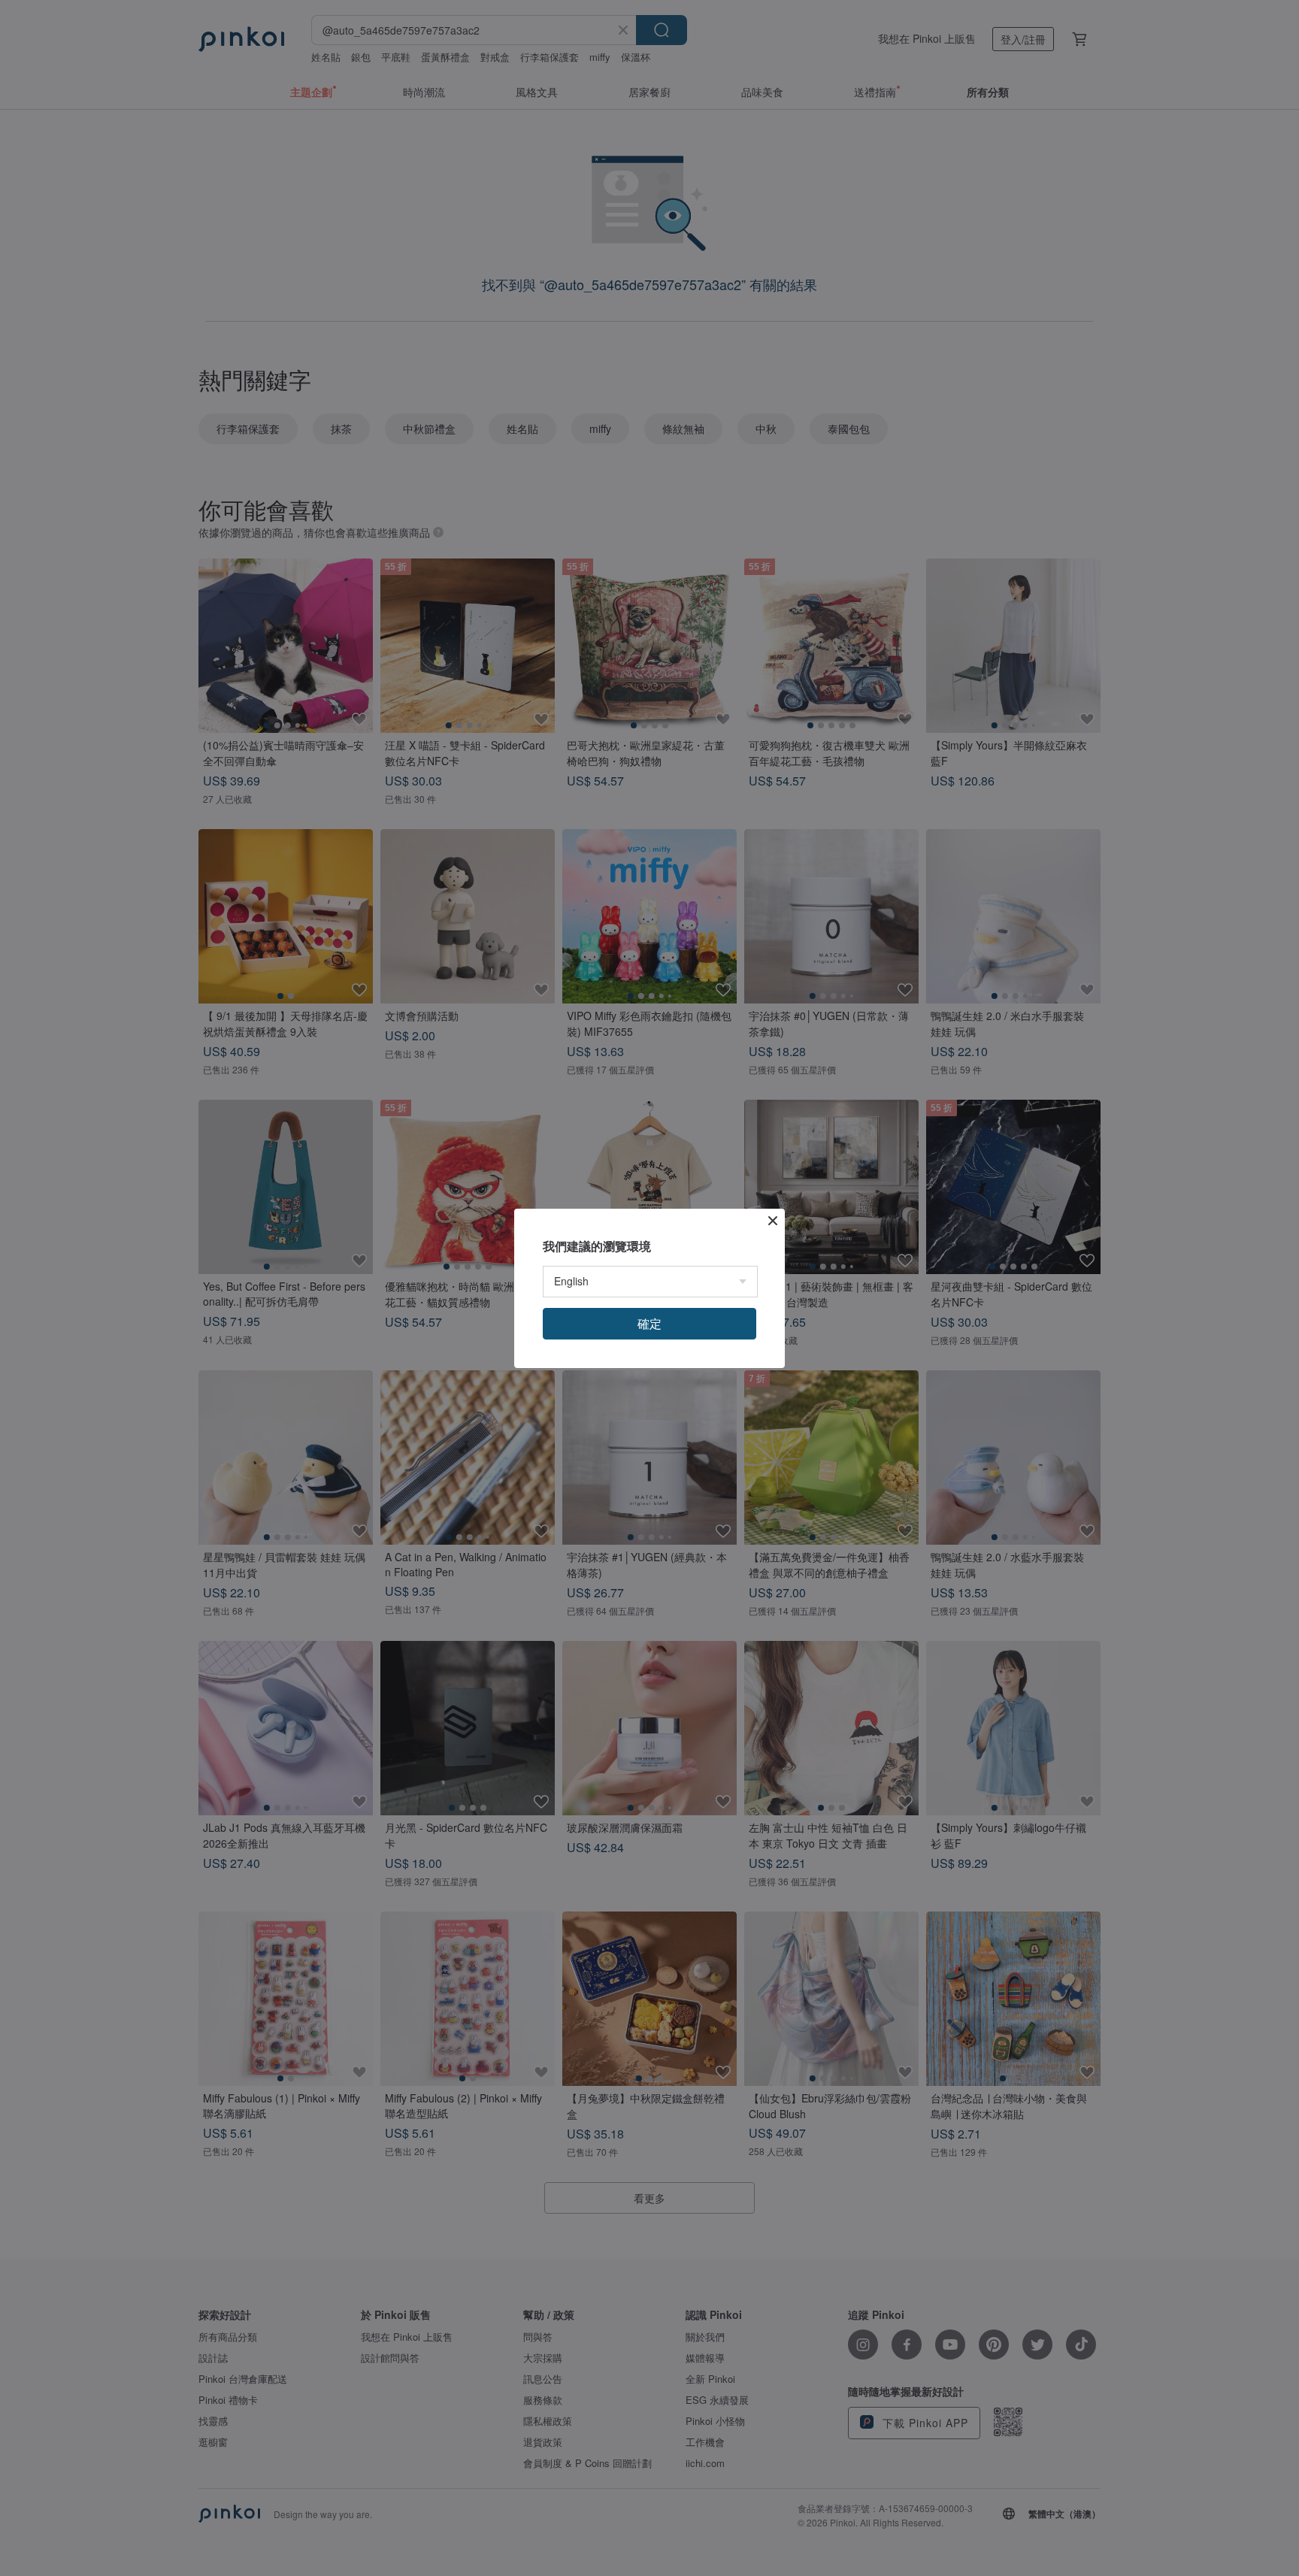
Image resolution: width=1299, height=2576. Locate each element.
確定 (649, 1323)
